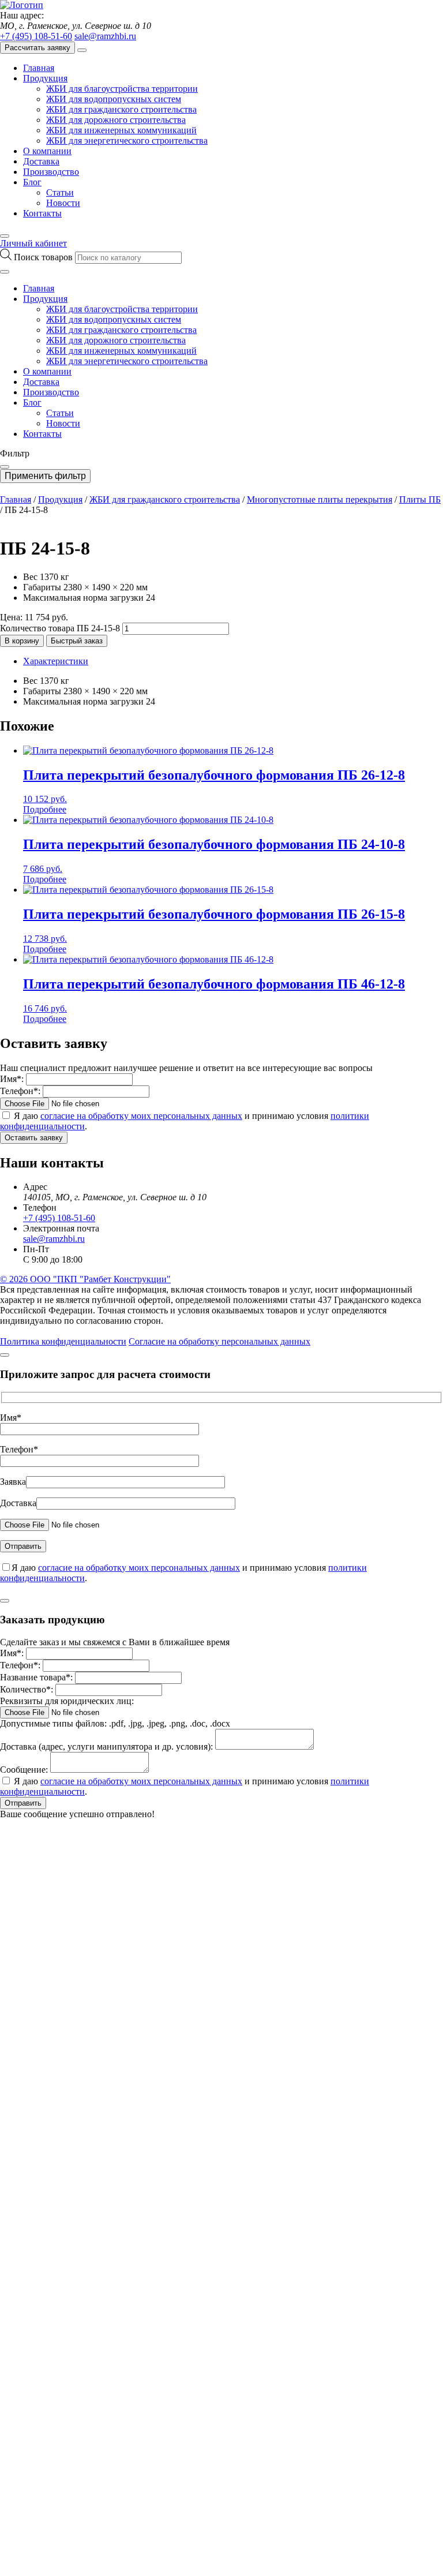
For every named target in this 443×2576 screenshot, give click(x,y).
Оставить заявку (34, 1138)
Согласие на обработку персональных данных (219, 1341)
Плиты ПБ (420, 499)
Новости (63, 203)
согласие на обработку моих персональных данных (141, 1116)
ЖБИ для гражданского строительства (121, 109)
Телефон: (20, 1091)
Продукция (45, 78)
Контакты (42, 213)
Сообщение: (24, 1770)
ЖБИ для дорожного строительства (116, 120)
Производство (51, 172)
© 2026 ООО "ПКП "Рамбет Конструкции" (85, 1279)
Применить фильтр (45, 476)
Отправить (23, 1803)
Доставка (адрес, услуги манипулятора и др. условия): (106, 1746)
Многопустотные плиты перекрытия (320, 499)
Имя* (11, 1418)
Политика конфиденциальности (63, 1341)
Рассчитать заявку (37, 48)
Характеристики (56, 661)
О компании (47, 151)
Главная (39, 68)
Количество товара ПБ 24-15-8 (60, 628)
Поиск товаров (44, 257)
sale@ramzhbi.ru (105, 36)
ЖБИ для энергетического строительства (127, 141)
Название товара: (36, 1677)
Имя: (12, 1079)
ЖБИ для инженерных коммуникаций (121, 130)
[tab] (233, 661)
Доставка (41, 161)
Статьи (60, 192)
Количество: (27, 1689)
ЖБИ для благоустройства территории (122, 89)
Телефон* (19, 1449)
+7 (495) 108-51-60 (36, 36)
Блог (32, 182)
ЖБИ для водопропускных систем (114, 99)
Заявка (13, 1482)
